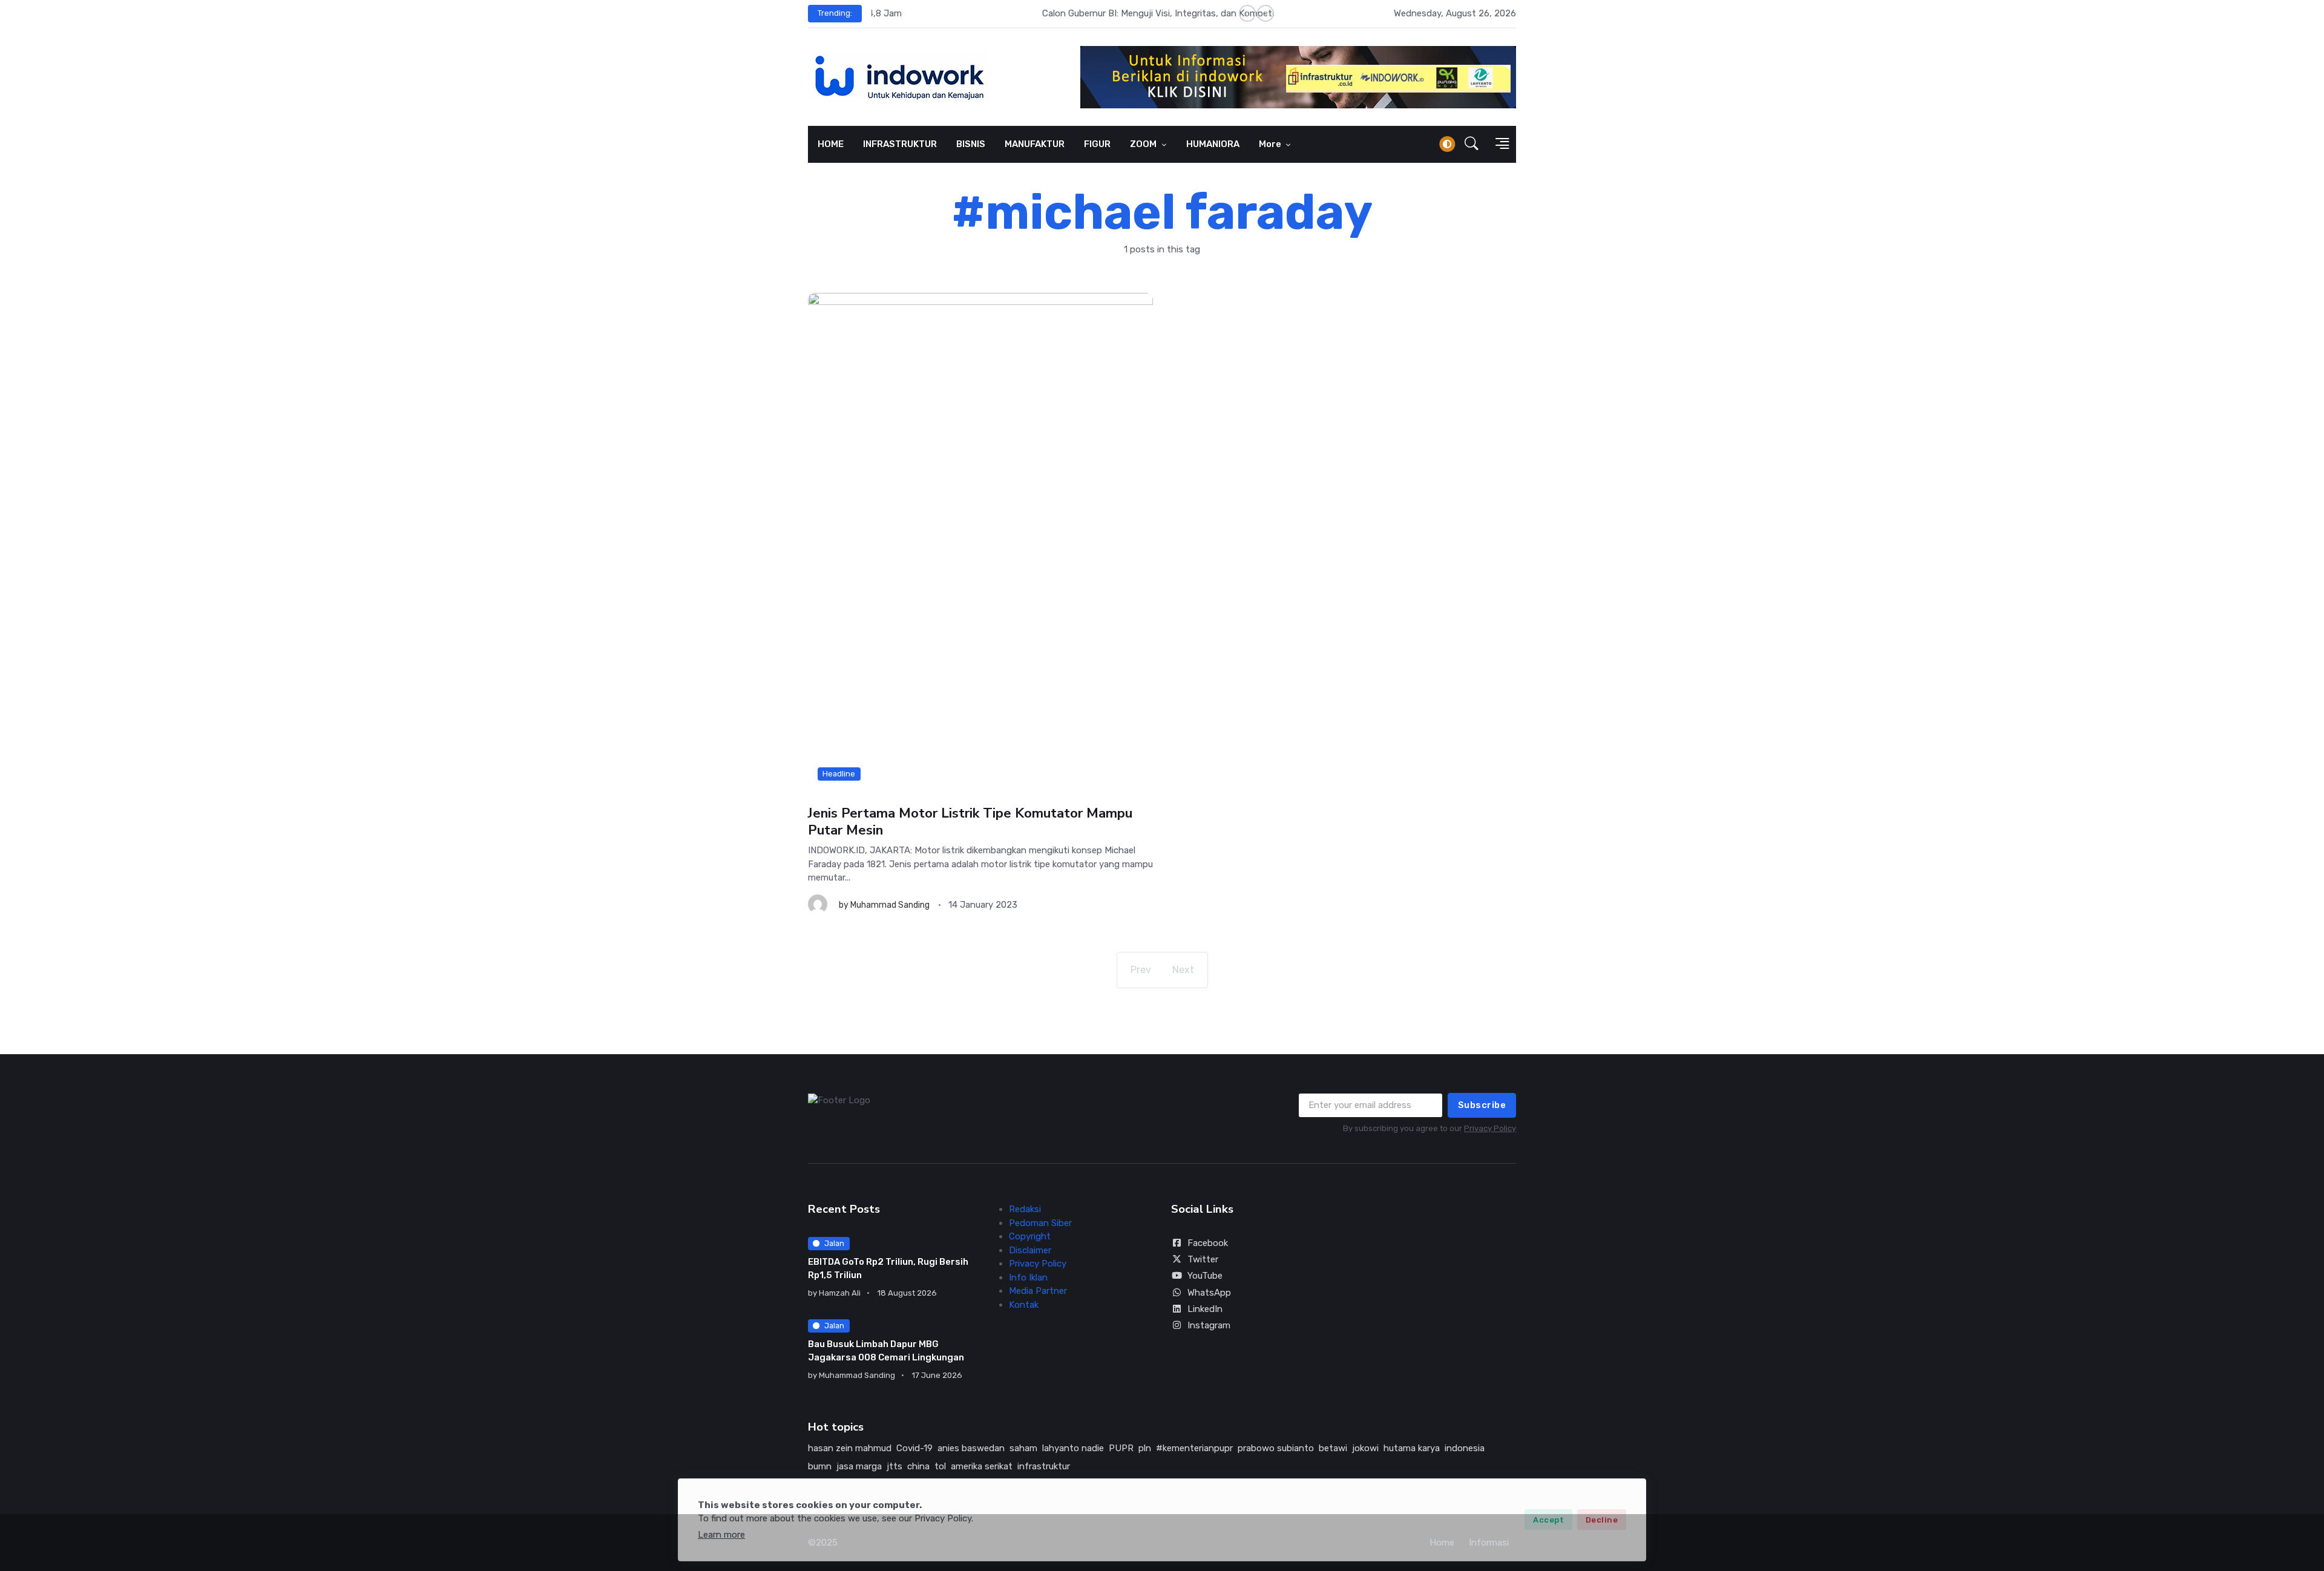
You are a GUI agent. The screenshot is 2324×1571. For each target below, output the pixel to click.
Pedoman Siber (1040, 1223)
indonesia (1465, 1448)
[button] (1472, 144)
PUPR (1121, 1448)
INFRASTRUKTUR (900, 144)
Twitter (1203, 1259)
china (918, 1466)
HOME (831, 144)
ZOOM (1144, 144)
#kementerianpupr (1194, 1448)
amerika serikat (982, 1466)
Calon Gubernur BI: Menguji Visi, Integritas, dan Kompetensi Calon (1008, 13)
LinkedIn (1205, 1309)
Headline (839, 774)
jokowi (1365, 1448)
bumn (820, 1466)
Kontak (1024, 1305)
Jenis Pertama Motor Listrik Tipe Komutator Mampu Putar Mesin (970, 822)
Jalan (834, 1243)
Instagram (1209, 1325)
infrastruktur (1044, 1466)
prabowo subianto (1276, 1448)
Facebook (1208, 1243)
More (1271, 144)
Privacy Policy (1490, 1128)
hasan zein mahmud (850, 1448)
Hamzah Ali (840, 1293)
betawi (1333, 1448)
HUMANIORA (1213, 144)
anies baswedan (971, 1448)
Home (1442, 1543)
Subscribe (1482, 1105)
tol (940, 1466)
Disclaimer (1030, 1250)
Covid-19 (914, 1448)
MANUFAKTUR (1035, 144)
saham (1023, 1448)
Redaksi (1025, 1209)
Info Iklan (1028, 1277)
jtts (894, 1466)
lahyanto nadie (1073, 1448)
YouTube (1205, 1276)
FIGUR (1097, 144)
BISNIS (971, 144)
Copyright (1030, 1236)
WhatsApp (1209, 1293)
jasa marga (859, 1466)
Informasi (1489, 1543)
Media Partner (1038, 1291)
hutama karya (1412, 1448)
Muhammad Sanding (890, 905)
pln (1145, 1448)
